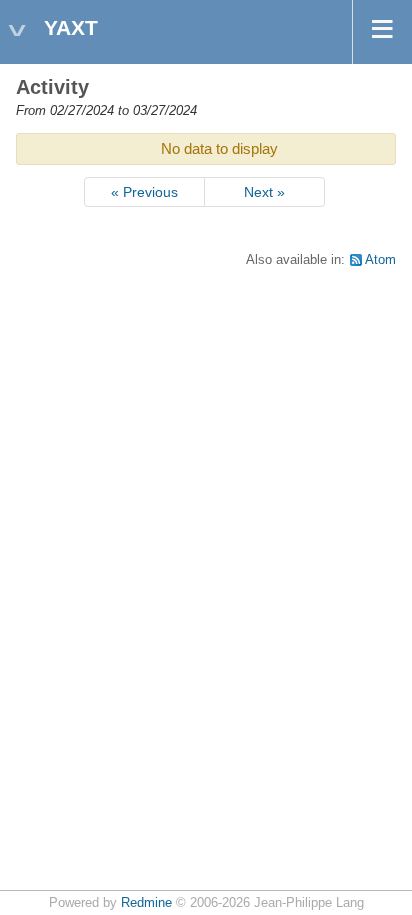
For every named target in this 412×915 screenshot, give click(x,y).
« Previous (144, 192)
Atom (380, 260)
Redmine (146, 903)
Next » (264, 192)
